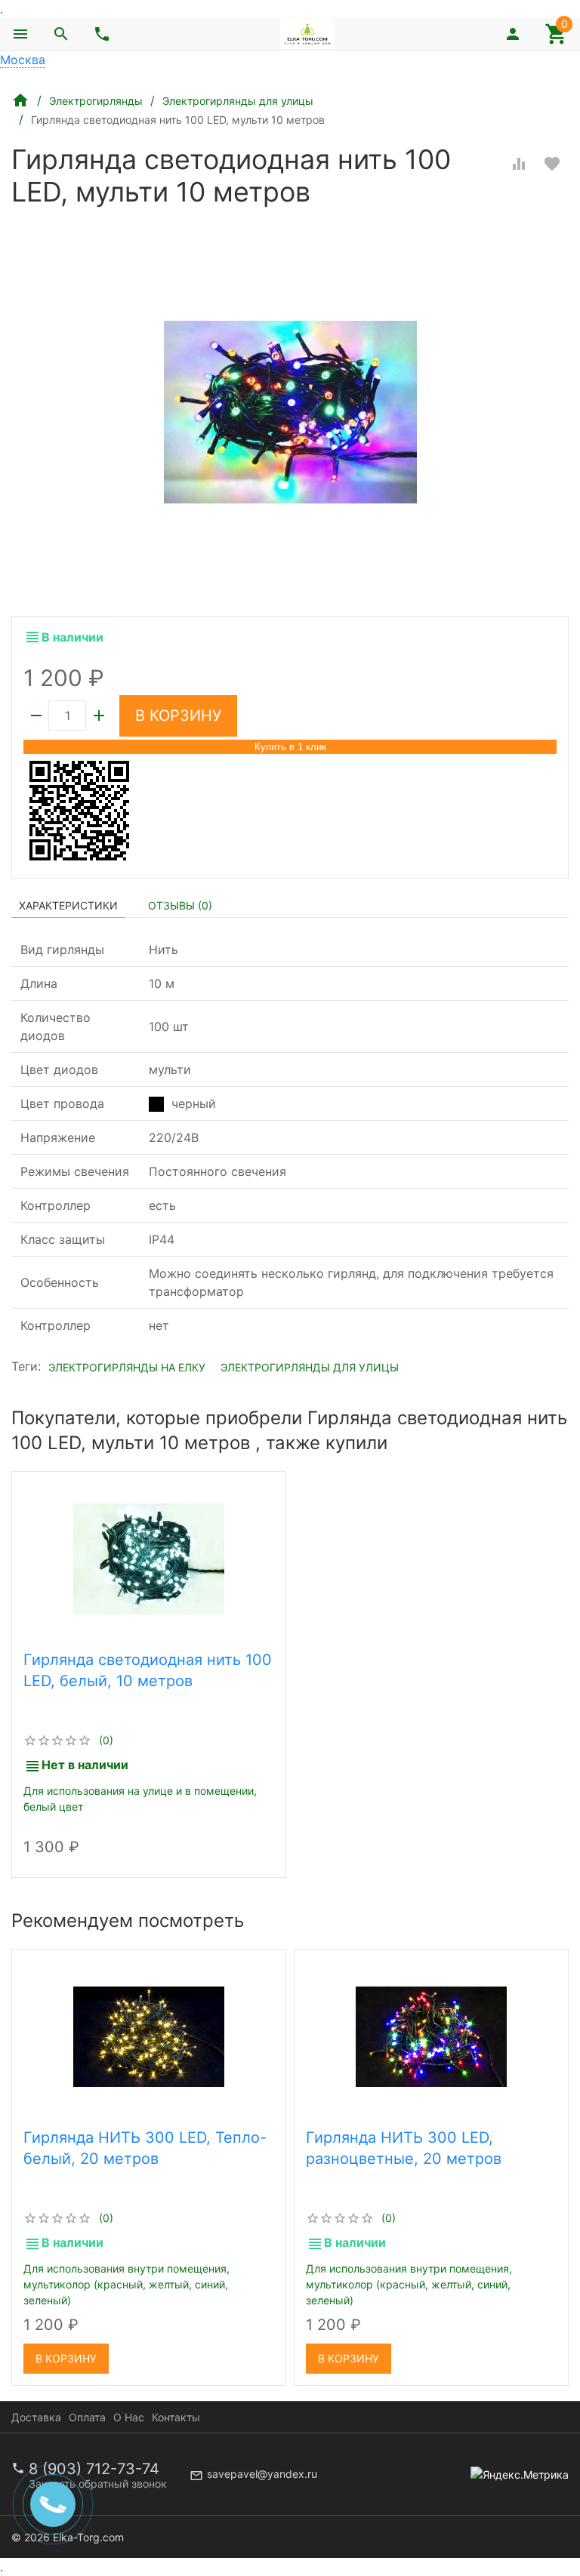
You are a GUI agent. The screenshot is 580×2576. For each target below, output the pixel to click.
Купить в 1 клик (290, 747)
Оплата (87, 2417)
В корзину (178, 716)
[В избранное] (552, 164)
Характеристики (68, 905)
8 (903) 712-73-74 (94, 2469)
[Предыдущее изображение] (32, 2036)
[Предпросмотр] (149, 1559)
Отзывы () (180, 905)
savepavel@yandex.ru (262, 2474)
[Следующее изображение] (265, 2036)
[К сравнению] (519, 164)
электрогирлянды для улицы (310, 1367)
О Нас (129, 2417)
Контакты (176, 2417)
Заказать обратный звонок (98, 2484)
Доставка (36, 2417)
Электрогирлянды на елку (127, 1367)
